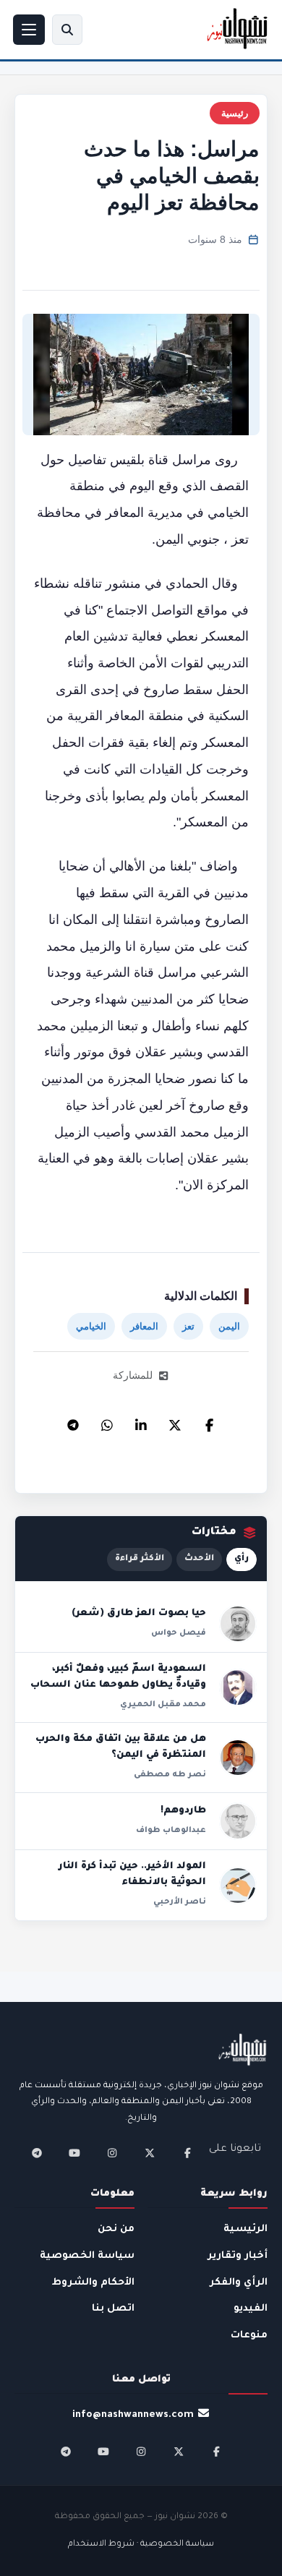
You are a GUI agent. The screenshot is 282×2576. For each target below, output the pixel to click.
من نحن (116, 2229)
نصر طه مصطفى (170, 1775)
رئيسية (235, 113)
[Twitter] (175, 1421)
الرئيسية (245, 2229)
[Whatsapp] (107, 1421)
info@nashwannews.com (133, 2415)
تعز (188, 1326)
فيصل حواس (179, 1633)
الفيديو (251, 2309)
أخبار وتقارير (238, 2256)
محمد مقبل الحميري (163, 1705)
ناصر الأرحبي (180, 1902)
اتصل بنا (113, 2309)
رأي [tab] (242, 1559)
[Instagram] (112, 2153)
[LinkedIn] (141, 1421)
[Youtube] (74, 2153)
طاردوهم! (183, 1811)
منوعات (249, 2336)
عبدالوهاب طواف (171, 1831)
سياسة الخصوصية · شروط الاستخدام (141, 2545)
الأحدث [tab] (199, 1559)
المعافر (144, 1326)
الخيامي (91, 1326)
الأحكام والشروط (93, 2283)
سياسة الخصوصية (87, 2256)
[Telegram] (73, 1421)
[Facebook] (209, 1421)
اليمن (229, 1326)
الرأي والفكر (239, 2283)
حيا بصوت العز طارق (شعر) (139, 1614)
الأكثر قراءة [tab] (140, 1559)
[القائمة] (29, 30)
